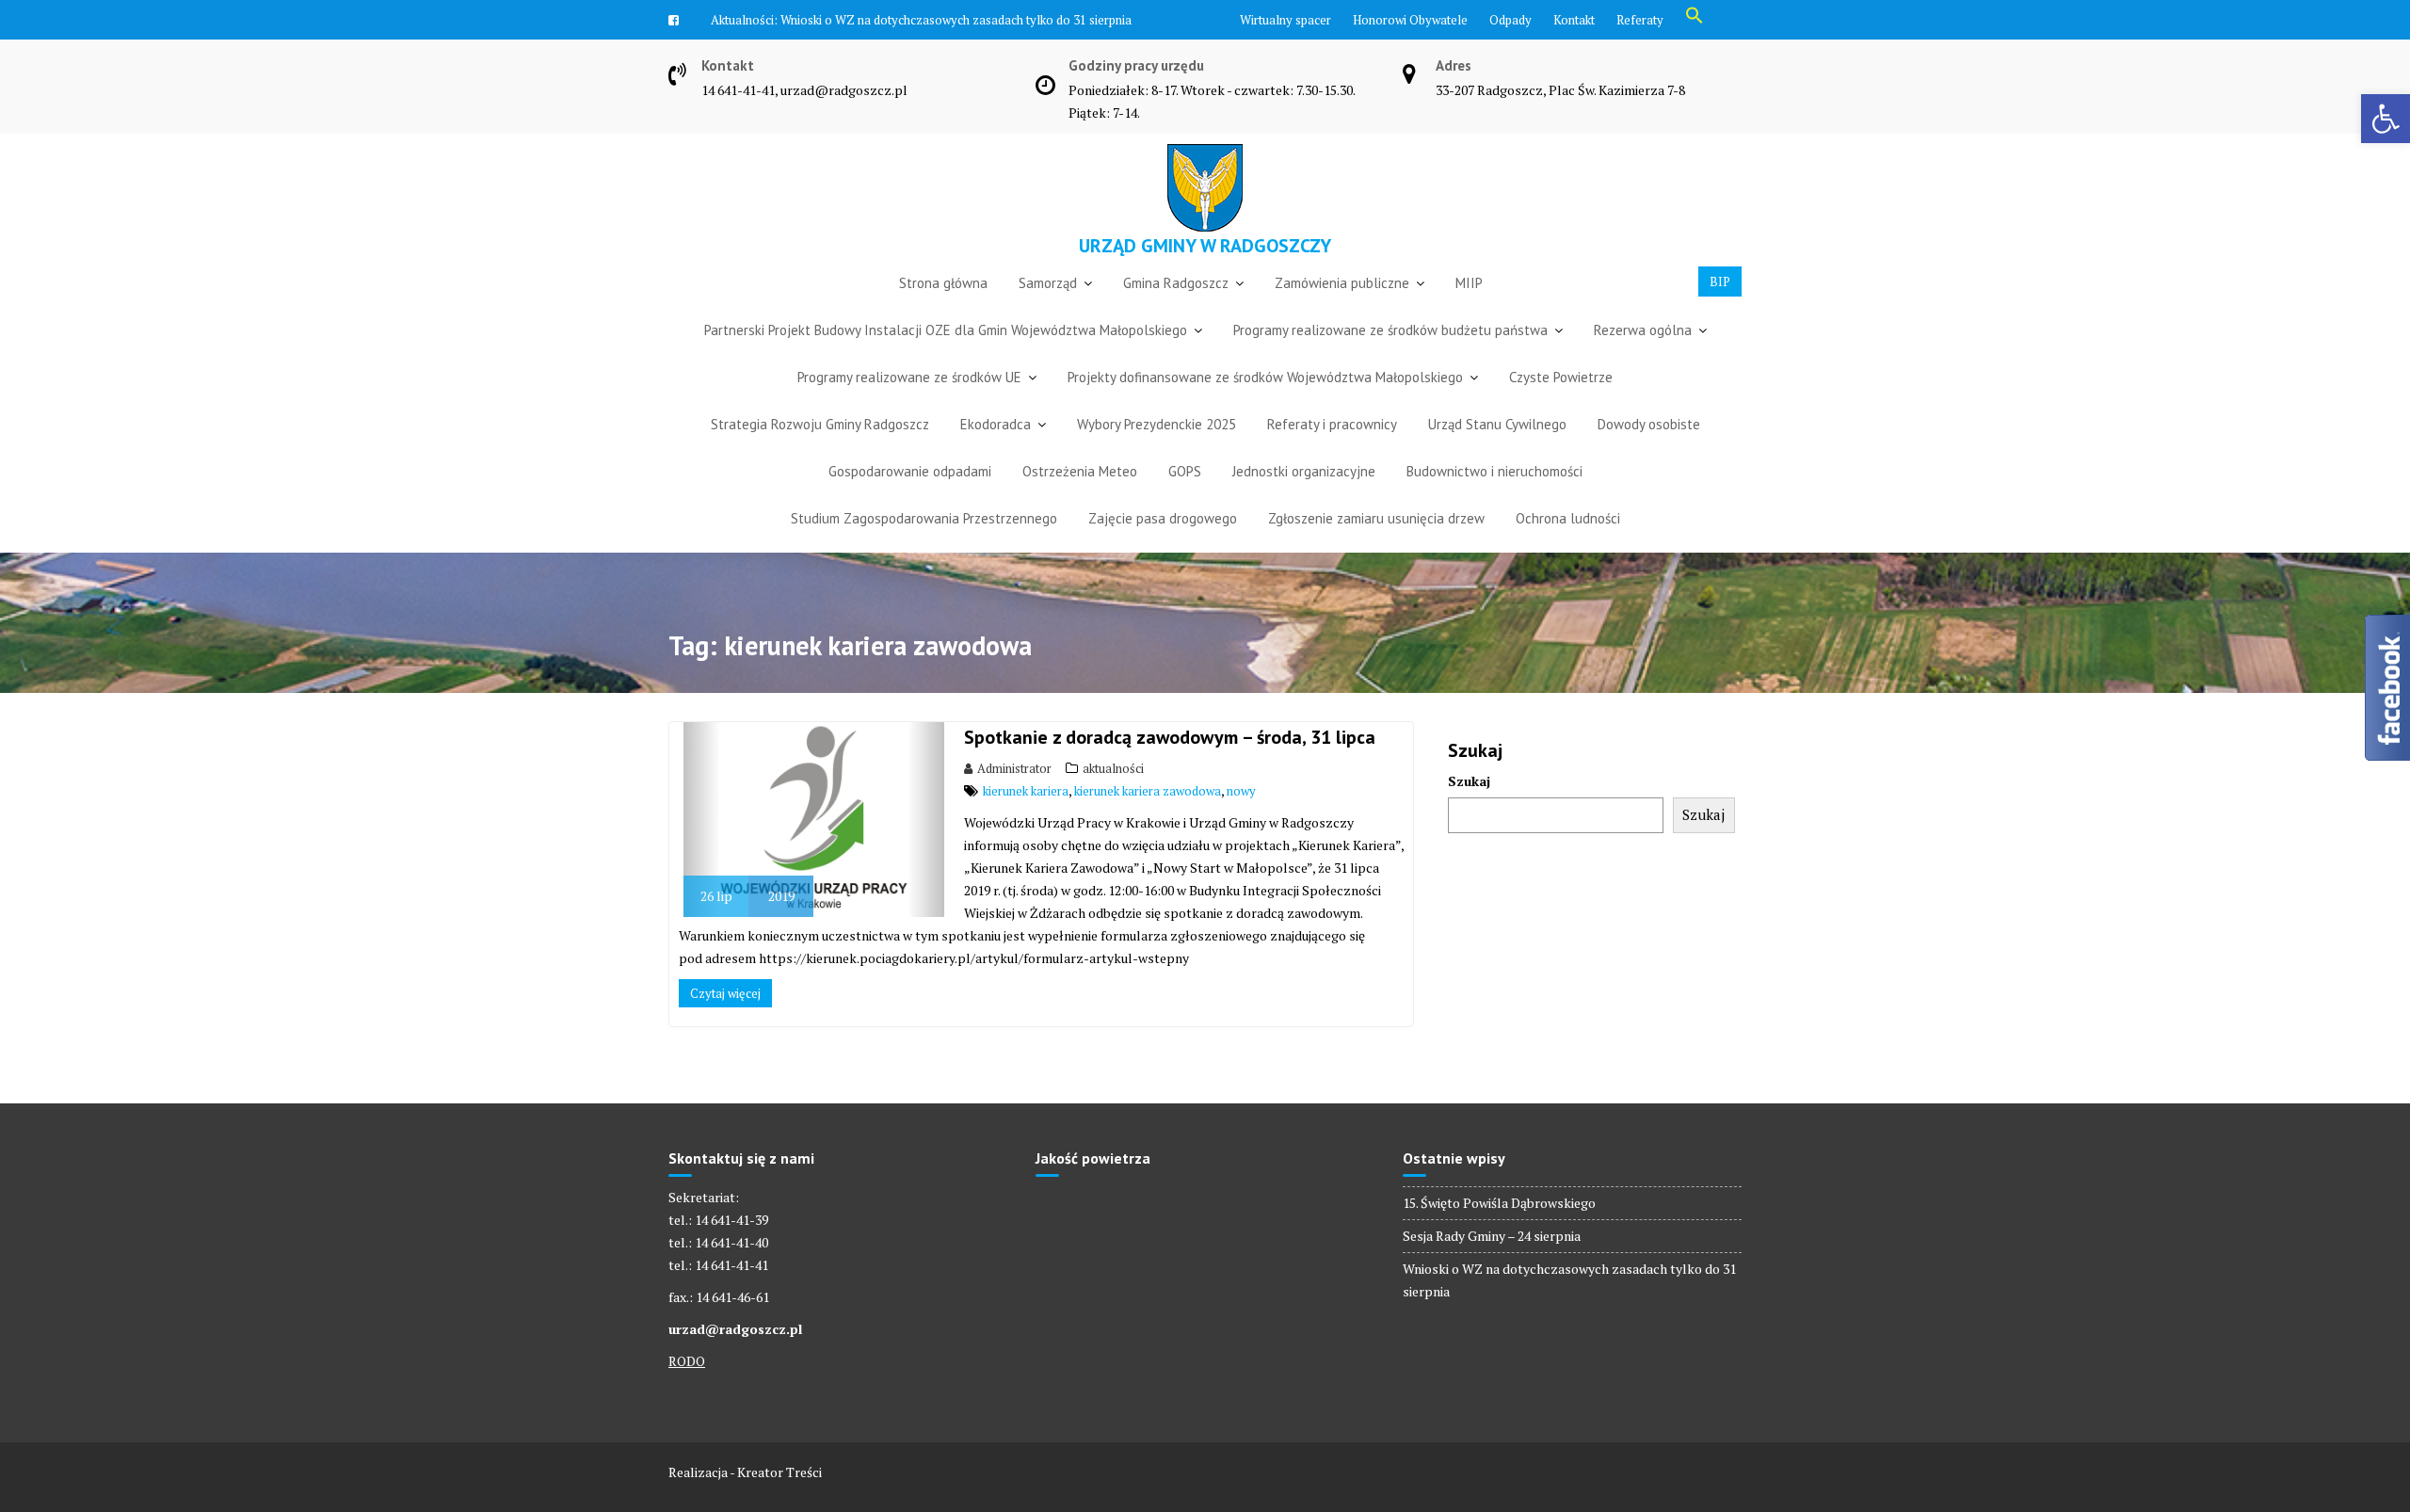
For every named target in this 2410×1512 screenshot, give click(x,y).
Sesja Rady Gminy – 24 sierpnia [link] (1492, 1266)
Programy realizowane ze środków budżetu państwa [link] (1390, 360)
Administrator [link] (1014, 798)
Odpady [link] (1510, 20)
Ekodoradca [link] (996, 454)
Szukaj (1469, 811)
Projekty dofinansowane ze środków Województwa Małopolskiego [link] (1265, 407)
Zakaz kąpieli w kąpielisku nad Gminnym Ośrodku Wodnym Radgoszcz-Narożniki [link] (956, 50)
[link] (2386, 119)
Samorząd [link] (1048, 313)
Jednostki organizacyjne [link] (1304, 501)
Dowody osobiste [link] (1649, 454)
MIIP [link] (1469, 313)
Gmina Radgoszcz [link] (1176, 313)
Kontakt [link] (1574, 20)
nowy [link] (1241, 821)
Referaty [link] (1640, 20)
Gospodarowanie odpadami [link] (910, 501)
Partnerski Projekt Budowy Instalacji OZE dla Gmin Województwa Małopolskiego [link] (946, 360)
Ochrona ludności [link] (1568, 548)
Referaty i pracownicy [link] (1332, 454)
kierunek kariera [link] (1026, 821)
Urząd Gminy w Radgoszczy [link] (1205, 276)
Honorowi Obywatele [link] (1410, 20)
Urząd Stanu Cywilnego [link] (1497, 454)
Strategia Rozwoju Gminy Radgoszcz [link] (820, 454)
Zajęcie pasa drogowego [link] (1163, 548)
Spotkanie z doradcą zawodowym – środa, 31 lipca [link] (1170, 767)
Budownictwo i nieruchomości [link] (1494, 501)
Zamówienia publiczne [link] (1342, 313)
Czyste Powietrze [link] (1561, 407)
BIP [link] (1720, 312)
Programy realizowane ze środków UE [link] (909, 407)
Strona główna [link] (943, 313)
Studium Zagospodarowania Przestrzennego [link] (924, 548)
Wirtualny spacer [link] (1285, 20)
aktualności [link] (1113, 798)
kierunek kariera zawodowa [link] (1148, 821)
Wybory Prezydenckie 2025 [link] (1157, 454)
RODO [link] (687, 1391)
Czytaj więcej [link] (725, 1023)
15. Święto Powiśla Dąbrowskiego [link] (1499, 1233)
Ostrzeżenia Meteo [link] (1080, 501)
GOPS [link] (1185, 501)
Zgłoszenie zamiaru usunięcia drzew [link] (1376, 548)
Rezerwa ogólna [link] (1643, 360)
